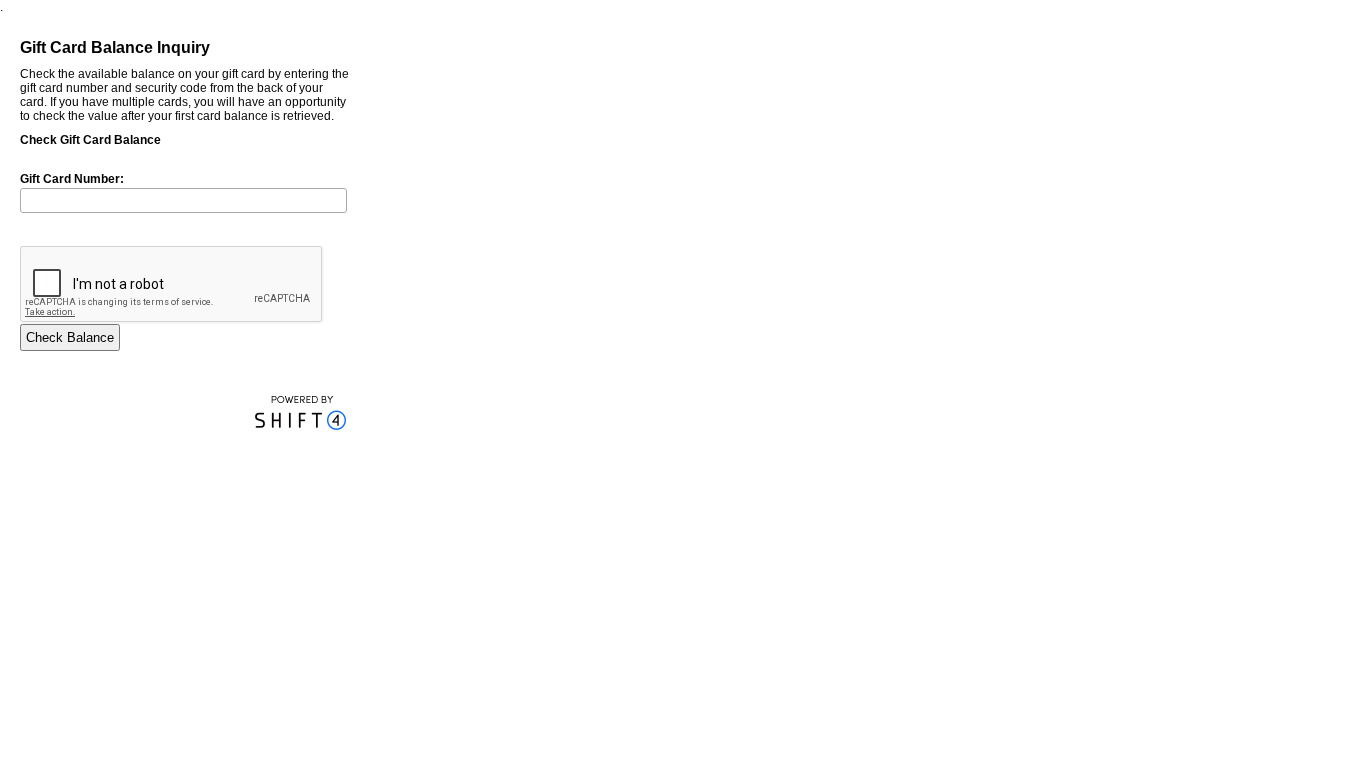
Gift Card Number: (72, 179)
